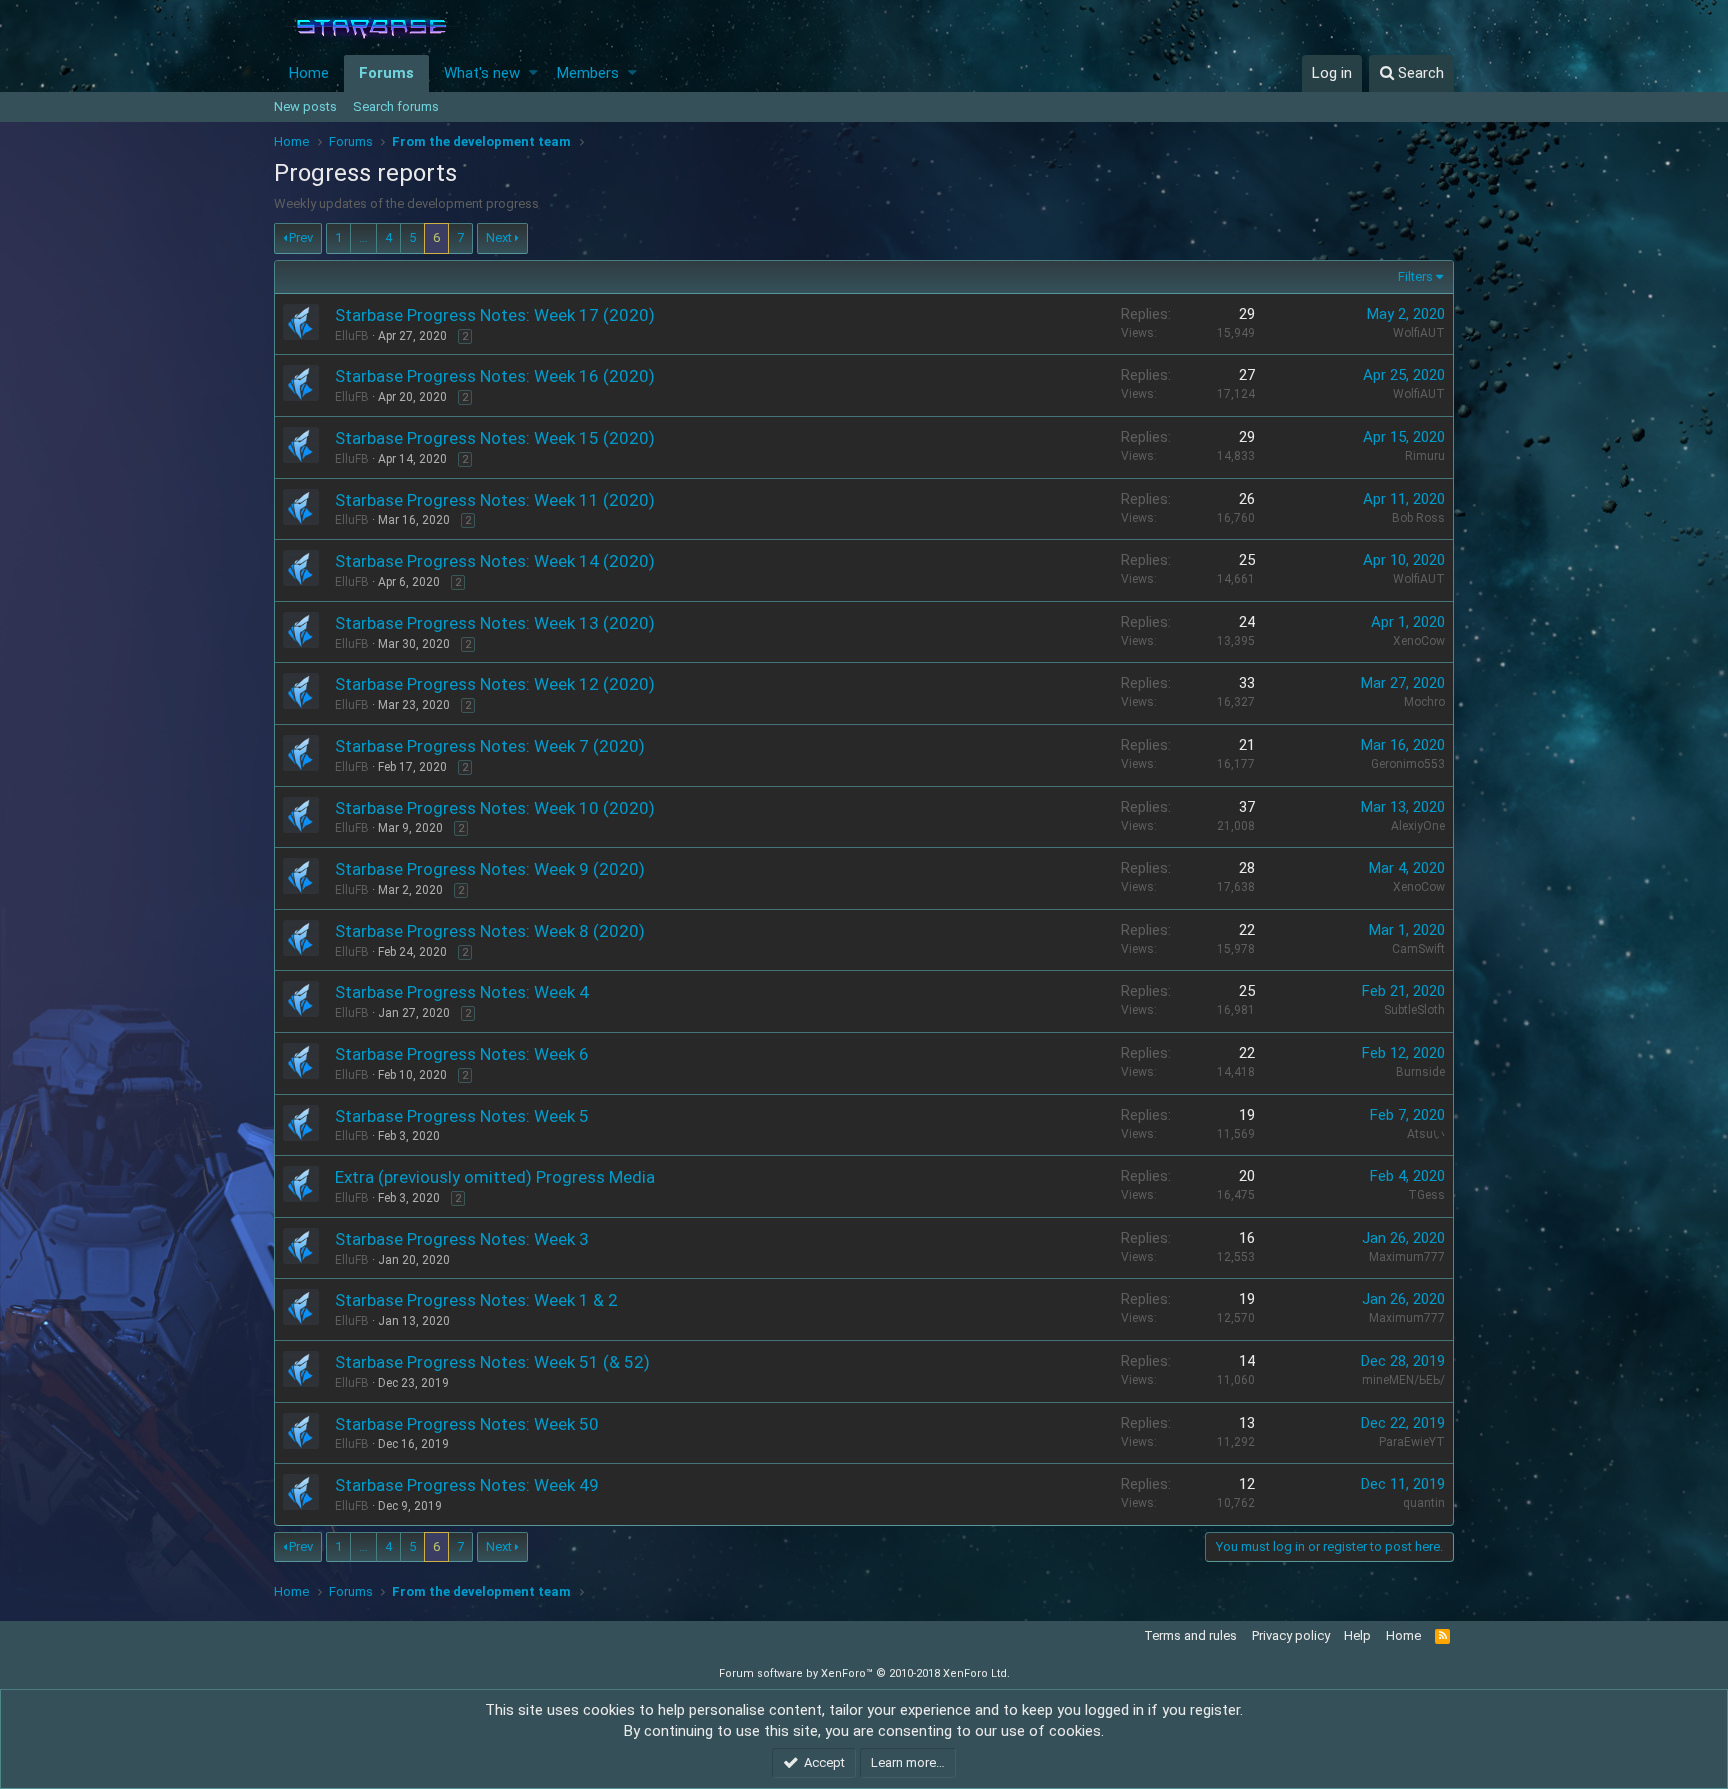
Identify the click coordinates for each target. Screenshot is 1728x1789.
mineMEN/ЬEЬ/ (1403, 1380)
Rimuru (1425, 456)
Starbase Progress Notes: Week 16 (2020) (495, 376)
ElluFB (352, 336)
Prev (301, 237)
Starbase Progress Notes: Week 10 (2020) (495, 808)
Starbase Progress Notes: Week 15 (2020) (495, 438)
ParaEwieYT (1412, 1442)
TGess (1426, 1195)
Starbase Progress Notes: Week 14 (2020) (495, 561)
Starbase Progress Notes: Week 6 (462, 1054)
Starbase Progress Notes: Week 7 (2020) (490, 746)
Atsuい (1426, 1134)
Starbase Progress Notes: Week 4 (462, 992)
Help (1357, 1635)
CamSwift (1418, 949)
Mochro (1424, 702)
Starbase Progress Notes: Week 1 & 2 (476, 1300)
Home (309, 73)
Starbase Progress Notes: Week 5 (462, 1116)
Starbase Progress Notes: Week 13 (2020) (495, 623)
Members (588, 73)
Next (499, 237)
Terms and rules (1190, 1635)
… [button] (363, 237)
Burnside (1420, 1072)
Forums (386, 73)
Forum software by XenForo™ (864, 1673)
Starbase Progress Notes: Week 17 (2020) (495, 315)
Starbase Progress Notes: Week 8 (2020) (490, 931)
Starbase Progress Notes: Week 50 (467, 1424)
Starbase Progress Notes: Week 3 (462, 1239)
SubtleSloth (1414, 1010)
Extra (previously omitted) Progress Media (495, 1177)
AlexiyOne (1418, 826)
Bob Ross (1418, 518)
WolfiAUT (1419, 333)
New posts (305, 106)
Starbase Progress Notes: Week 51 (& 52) (492, 1362)
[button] (533, 73)
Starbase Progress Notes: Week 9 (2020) (490, 869)
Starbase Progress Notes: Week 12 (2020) (495, 684)
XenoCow (1419, 641)
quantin (1424, 1503)
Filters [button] (1415, 276)
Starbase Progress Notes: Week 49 (467, 1485)
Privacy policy (1291, 1635)
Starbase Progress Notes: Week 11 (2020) (495, 500)
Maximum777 (1407, 1257)
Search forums (396, 106)
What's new (482, 73)
